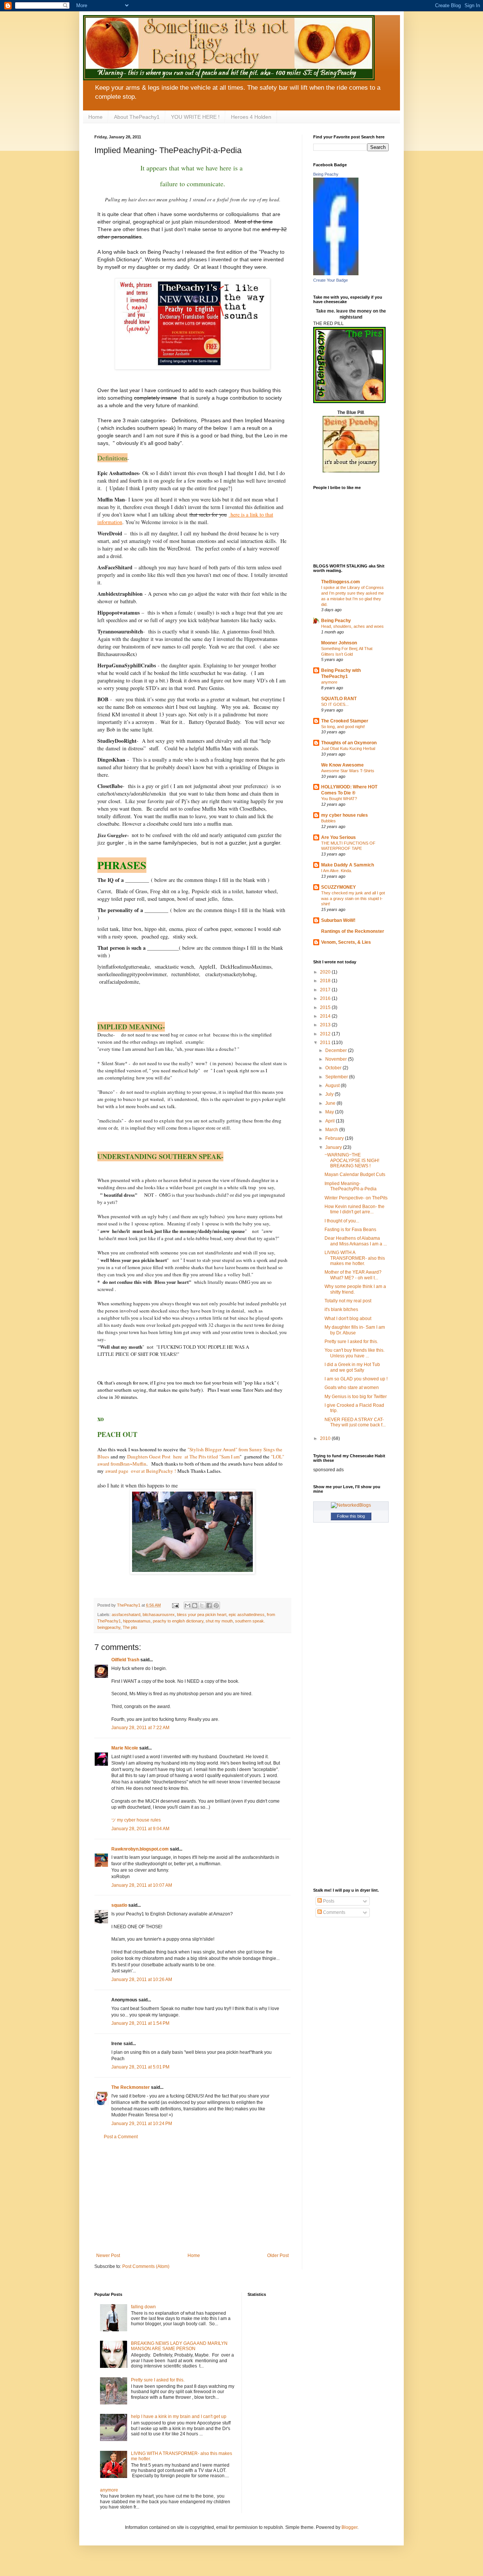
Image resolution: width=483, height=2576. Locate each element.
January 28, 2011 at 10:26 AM (142, 1980)
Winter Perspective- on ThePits (356, 1198)
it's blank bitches (341, 1309)
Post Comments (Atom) (146, 2266)
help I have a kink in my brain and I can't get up (179, 2417)
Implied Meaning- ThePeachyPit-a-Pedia (351, 1186)
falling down (143, 2307)
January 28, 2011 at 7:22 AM (140, 1728)
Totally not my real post (348, 1301)
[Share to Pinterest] (216, 1605)
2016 (326, 998)
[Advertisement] (192, 2196)
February (335, 1138)
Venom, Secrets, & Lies (346, 942)
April (331, 1121)
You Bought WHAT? (339, 799)
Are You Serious (338, 837)
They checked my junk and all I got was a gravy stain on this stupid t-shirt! (353, 899)
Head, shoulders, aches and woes (352, 626)
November (337, 1059)
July (330, 1094)
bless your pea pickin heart (202, 1615)
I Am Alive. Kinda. (337, 871)
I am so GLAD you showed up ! (356, 1379)
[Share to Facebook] (209, 1605)
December (337, 1050)
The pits (130, 1627)
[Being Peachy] (336, 274)
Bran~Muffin (133, 1464)
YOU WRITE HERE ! (195, 117)
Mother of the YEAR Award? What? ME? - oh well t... (353, 1275)
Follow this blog (351, 1516)
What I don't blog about (348, 1319)
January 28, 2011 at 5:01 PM (140, 2067)
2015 (326, 1007)
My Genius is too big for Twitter (356, 1397)
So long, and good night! (343, 727)
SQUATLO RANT (339, 699)
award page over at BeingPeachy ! (140, 1471)
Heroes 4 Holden (251, 117)
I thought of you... (342, 1221)
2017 (326, 990)
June (331, 1103)
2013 (326, 1025)
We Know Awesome (342, 765)
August (333, 1086)
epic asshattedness (247, 1615)
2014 (326, 1016)
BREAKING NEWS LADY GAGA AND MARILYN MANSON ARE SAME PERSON (179, 2346)
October (334, 1068)
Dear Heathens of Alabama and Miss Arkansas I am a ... (356, 1241)
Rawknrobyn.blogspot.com (140, 1849)
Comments (334, 1912)
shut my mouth (219, 1621)
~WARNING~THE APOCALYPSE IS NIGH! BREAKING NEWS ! (352, 1160)
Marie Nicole (125, 1748)
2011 (326, 1043)
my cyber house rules (345, 815)
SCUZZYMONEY (338, 887)
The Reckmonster (131, 2087)
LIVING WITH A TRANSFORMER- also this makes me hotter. (355, 1258)
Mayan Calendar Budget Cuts (355, 1175)
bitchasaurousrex (159, 1615)
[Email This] (188, 1605)
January (334, 1147)
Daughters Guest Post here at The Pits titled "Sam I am (183, 1457)
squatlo (119, 1905)
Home (95, 117)
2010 (326, 1438)
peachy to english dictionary (178, 1621)
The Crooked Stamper (345, 721)
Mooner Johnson (339, 643)
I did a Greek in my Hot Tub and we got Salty (352, 1367)
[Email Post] (175, 1605)
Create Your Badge (331, 280)
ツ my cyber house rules (136, 1820)
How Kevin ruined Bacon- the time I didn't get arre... (355, 1209)
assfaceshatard (126, 1615)
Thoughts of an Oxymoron (349, 743)
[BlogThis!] (195, 1605)
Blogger (349, 2527)
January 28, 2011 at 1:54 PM (140, 2023)
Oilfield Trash (125, 1660)
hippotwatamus (137, 1621)
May (330, 1112)
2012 (326, 1034)
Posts (328, 1901)
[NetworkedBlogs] (351, 1505)
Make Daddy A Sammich (348, 865)
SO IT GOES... (335, 704)
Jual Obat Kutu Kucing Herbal (348, 748)
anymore (329, 682)
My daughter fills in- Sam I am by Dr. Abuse (355, 1330)
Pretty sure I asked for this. (351, 1342)
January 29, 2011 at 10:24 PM (142, 2124)
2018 (326, 981)
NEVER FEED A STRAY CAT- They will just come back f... (355, 1422)
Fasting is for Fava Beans (350, 1230)
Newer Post (108, 2256)
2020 (326, 972)
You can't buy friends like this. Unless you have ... (355, 1353)
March (332, 1130)
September (337, 1077)
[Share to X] (202, 1605)
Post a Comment (121, 2137)
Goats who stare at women (352, 1388)
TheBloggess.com (341, 582)
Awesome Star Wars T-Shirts (348, 771)
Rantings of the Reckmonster (353, 931)
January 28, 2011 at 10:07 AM (142, 1885)
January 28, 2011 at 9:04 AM (140, 1829)
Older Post (278, 2256)
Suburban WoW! (338, 920)
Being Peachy (326, 174)
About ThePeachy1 (137, 117)
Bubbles (328, 821)
